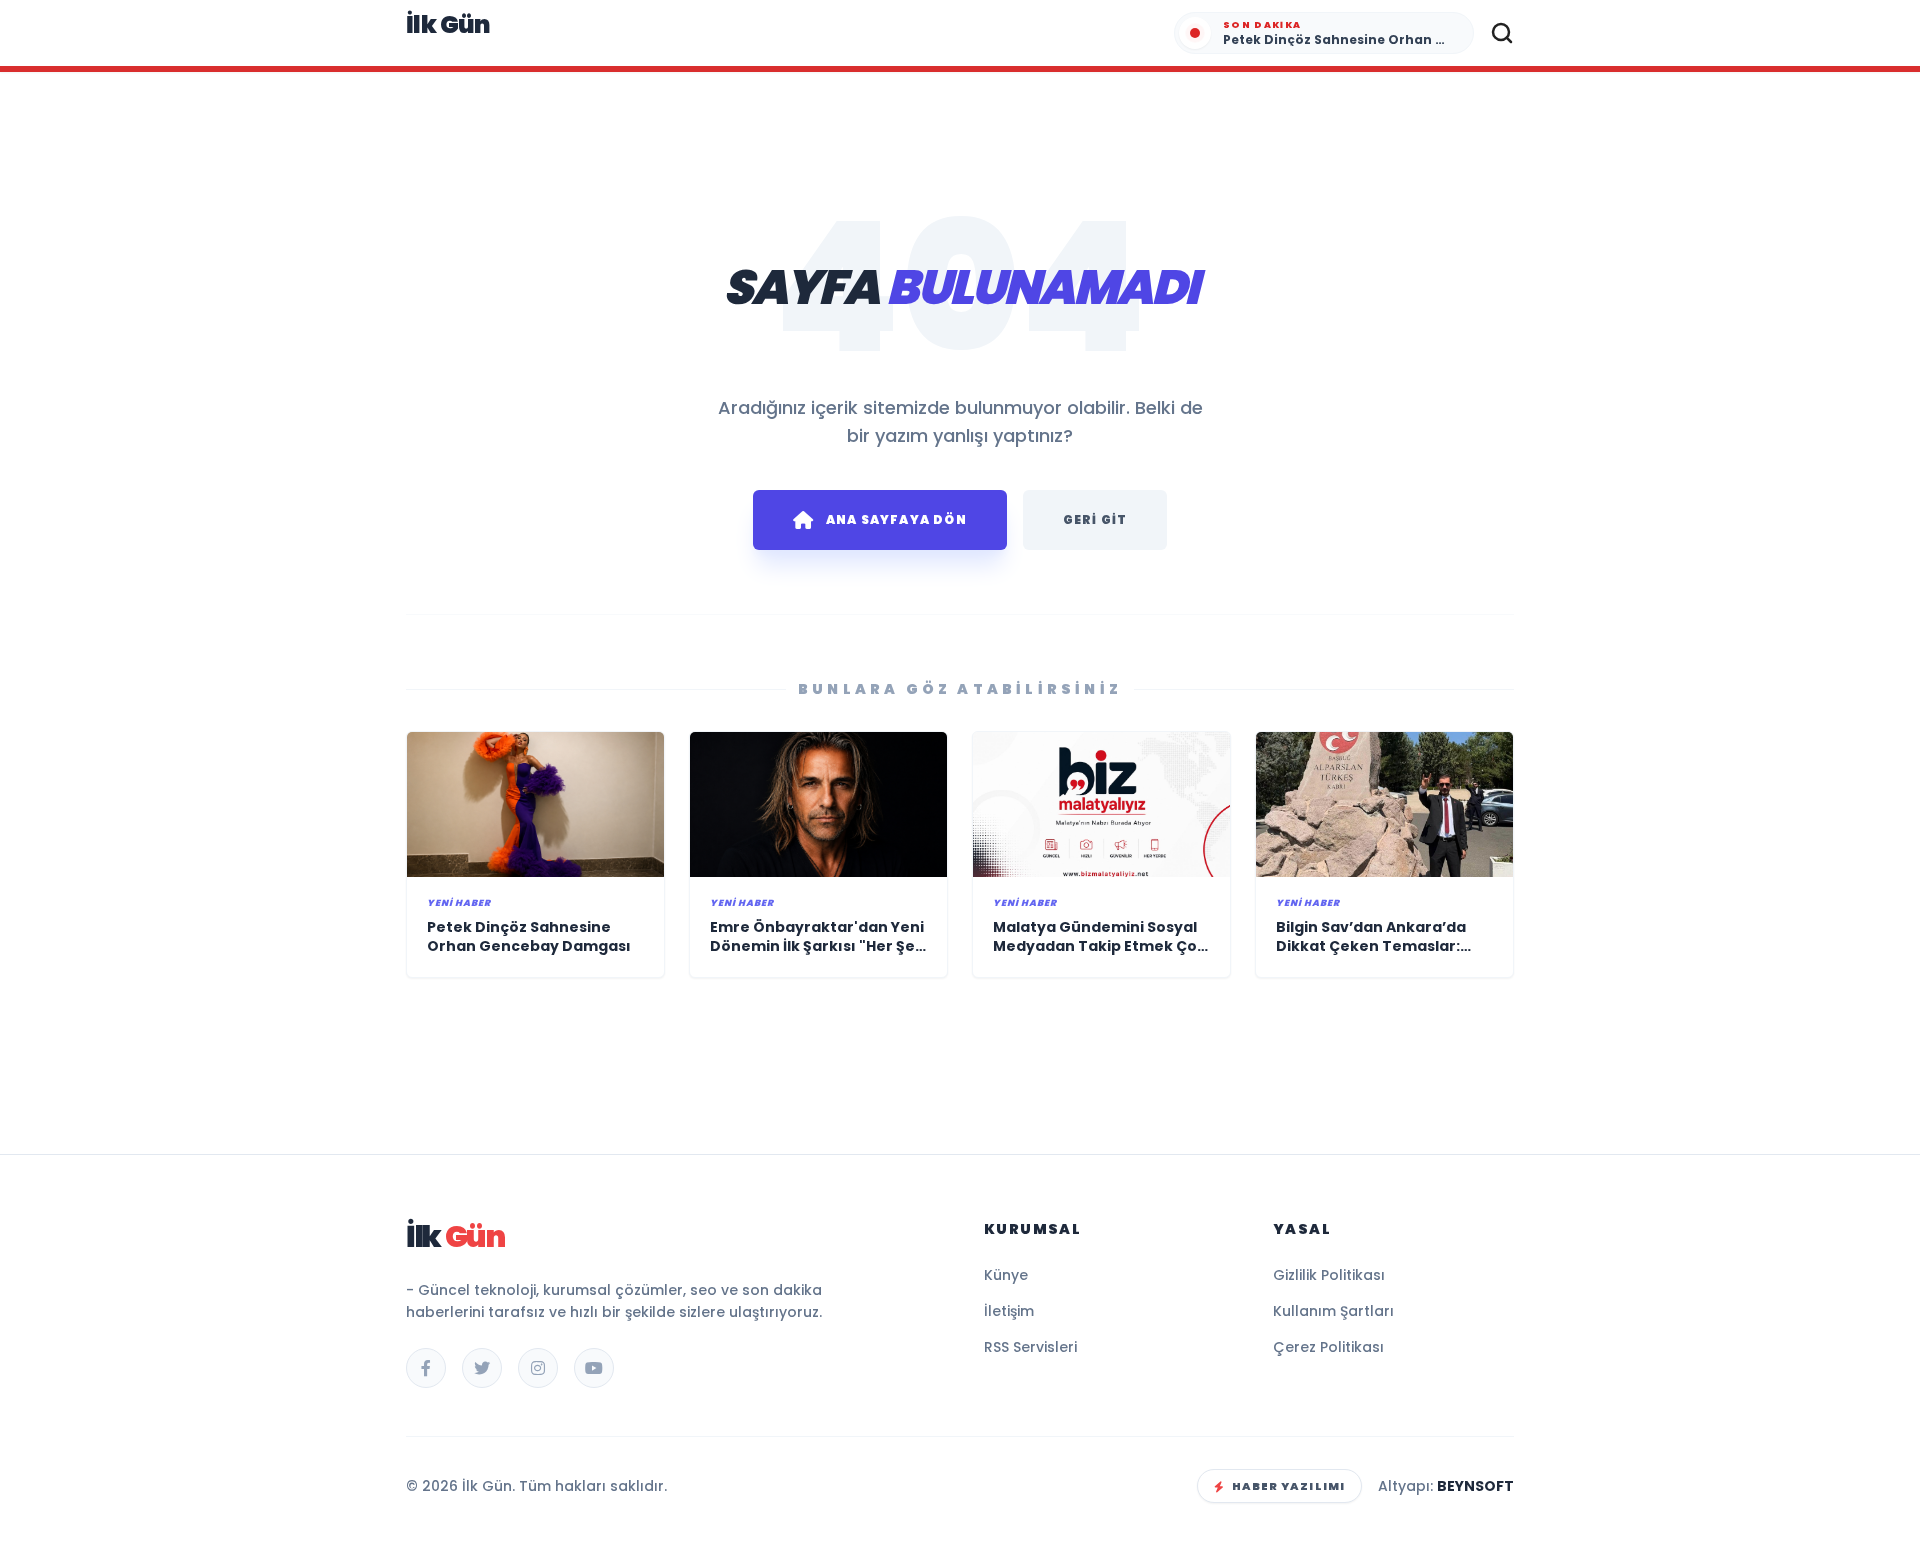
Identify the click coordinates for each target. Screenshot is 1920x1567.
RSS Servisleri (1030, 1347)
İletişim (1009, 1311)
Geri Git (1095, 519)
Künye (1006, 1275)
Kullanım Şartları (1333, 1311)
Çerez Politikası (1328, 1347)
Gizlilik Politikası (1329, 1275)
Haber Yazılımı (1288, 1486)
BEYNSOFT (1475, 1486)
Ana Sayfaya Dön (896, 519)
